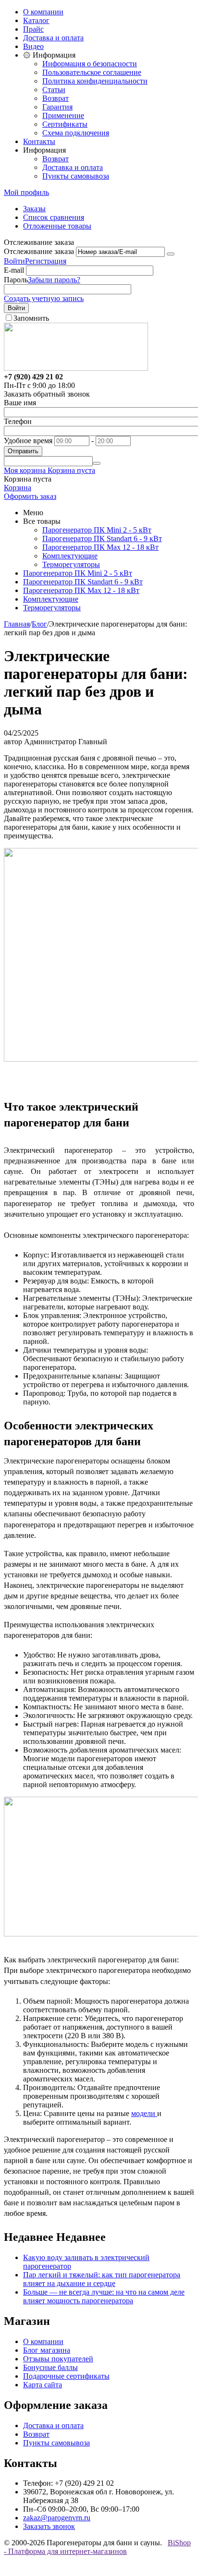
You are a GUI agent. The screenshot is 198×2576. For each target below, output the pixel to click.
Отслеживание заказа (39, 251)
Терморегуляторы (71, 564)
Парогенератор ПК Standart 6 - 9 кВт (102, 538)
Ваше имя (20, 403)
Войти (14, 261)
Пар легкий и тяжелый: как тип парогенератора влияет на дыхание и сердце (102, 2279)
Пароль (16, 280)
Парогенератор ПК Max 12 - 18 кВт (100, 547)
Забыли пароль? (54, 280)
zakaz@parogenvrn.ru (57, 2518)
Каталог (36, 20)
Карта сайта (43, 2385)
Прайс (33, 29)
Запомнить (31, 318)
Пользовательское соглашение (92, 72)
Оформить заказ (30, 496)
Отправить (23, 451)
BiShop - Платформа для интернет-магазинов (97, 2547)
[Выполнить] (171, 254)
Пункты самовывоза (76, 176)
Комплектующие (70, 556)
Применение (63, 115)
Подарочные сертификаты (66, 2376)
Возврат (56, 98)
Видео (33, 46)
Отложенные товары (57, 226)
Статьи (54, 90)
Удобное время (28, 441)
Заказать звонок (49, 2526)
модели (144, 2113)
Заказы (34, 209)
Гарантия (57, 107)
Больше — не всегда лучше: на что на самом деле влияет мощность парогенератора (104, 2296)
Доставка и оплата (53, 38)
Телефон (18, 421)
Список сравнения (54, 217)
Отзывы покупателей (58, 2359)
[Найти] (97, 463)
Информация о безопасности (90, 64)
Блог (39, 624)
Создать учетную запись (44, 298)
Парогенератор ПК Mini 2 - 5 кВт (97, 530)
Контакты (39, 141)
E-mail (14, 270)
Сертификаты (65, 124)
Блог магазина (47, 2350)
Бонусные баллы (50, 2367)
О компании (43, 12)
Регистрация (46, 261)
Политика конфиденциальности (95, 81)
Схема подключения (76, 133)
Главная (17, 624)
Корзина (18, 488)
